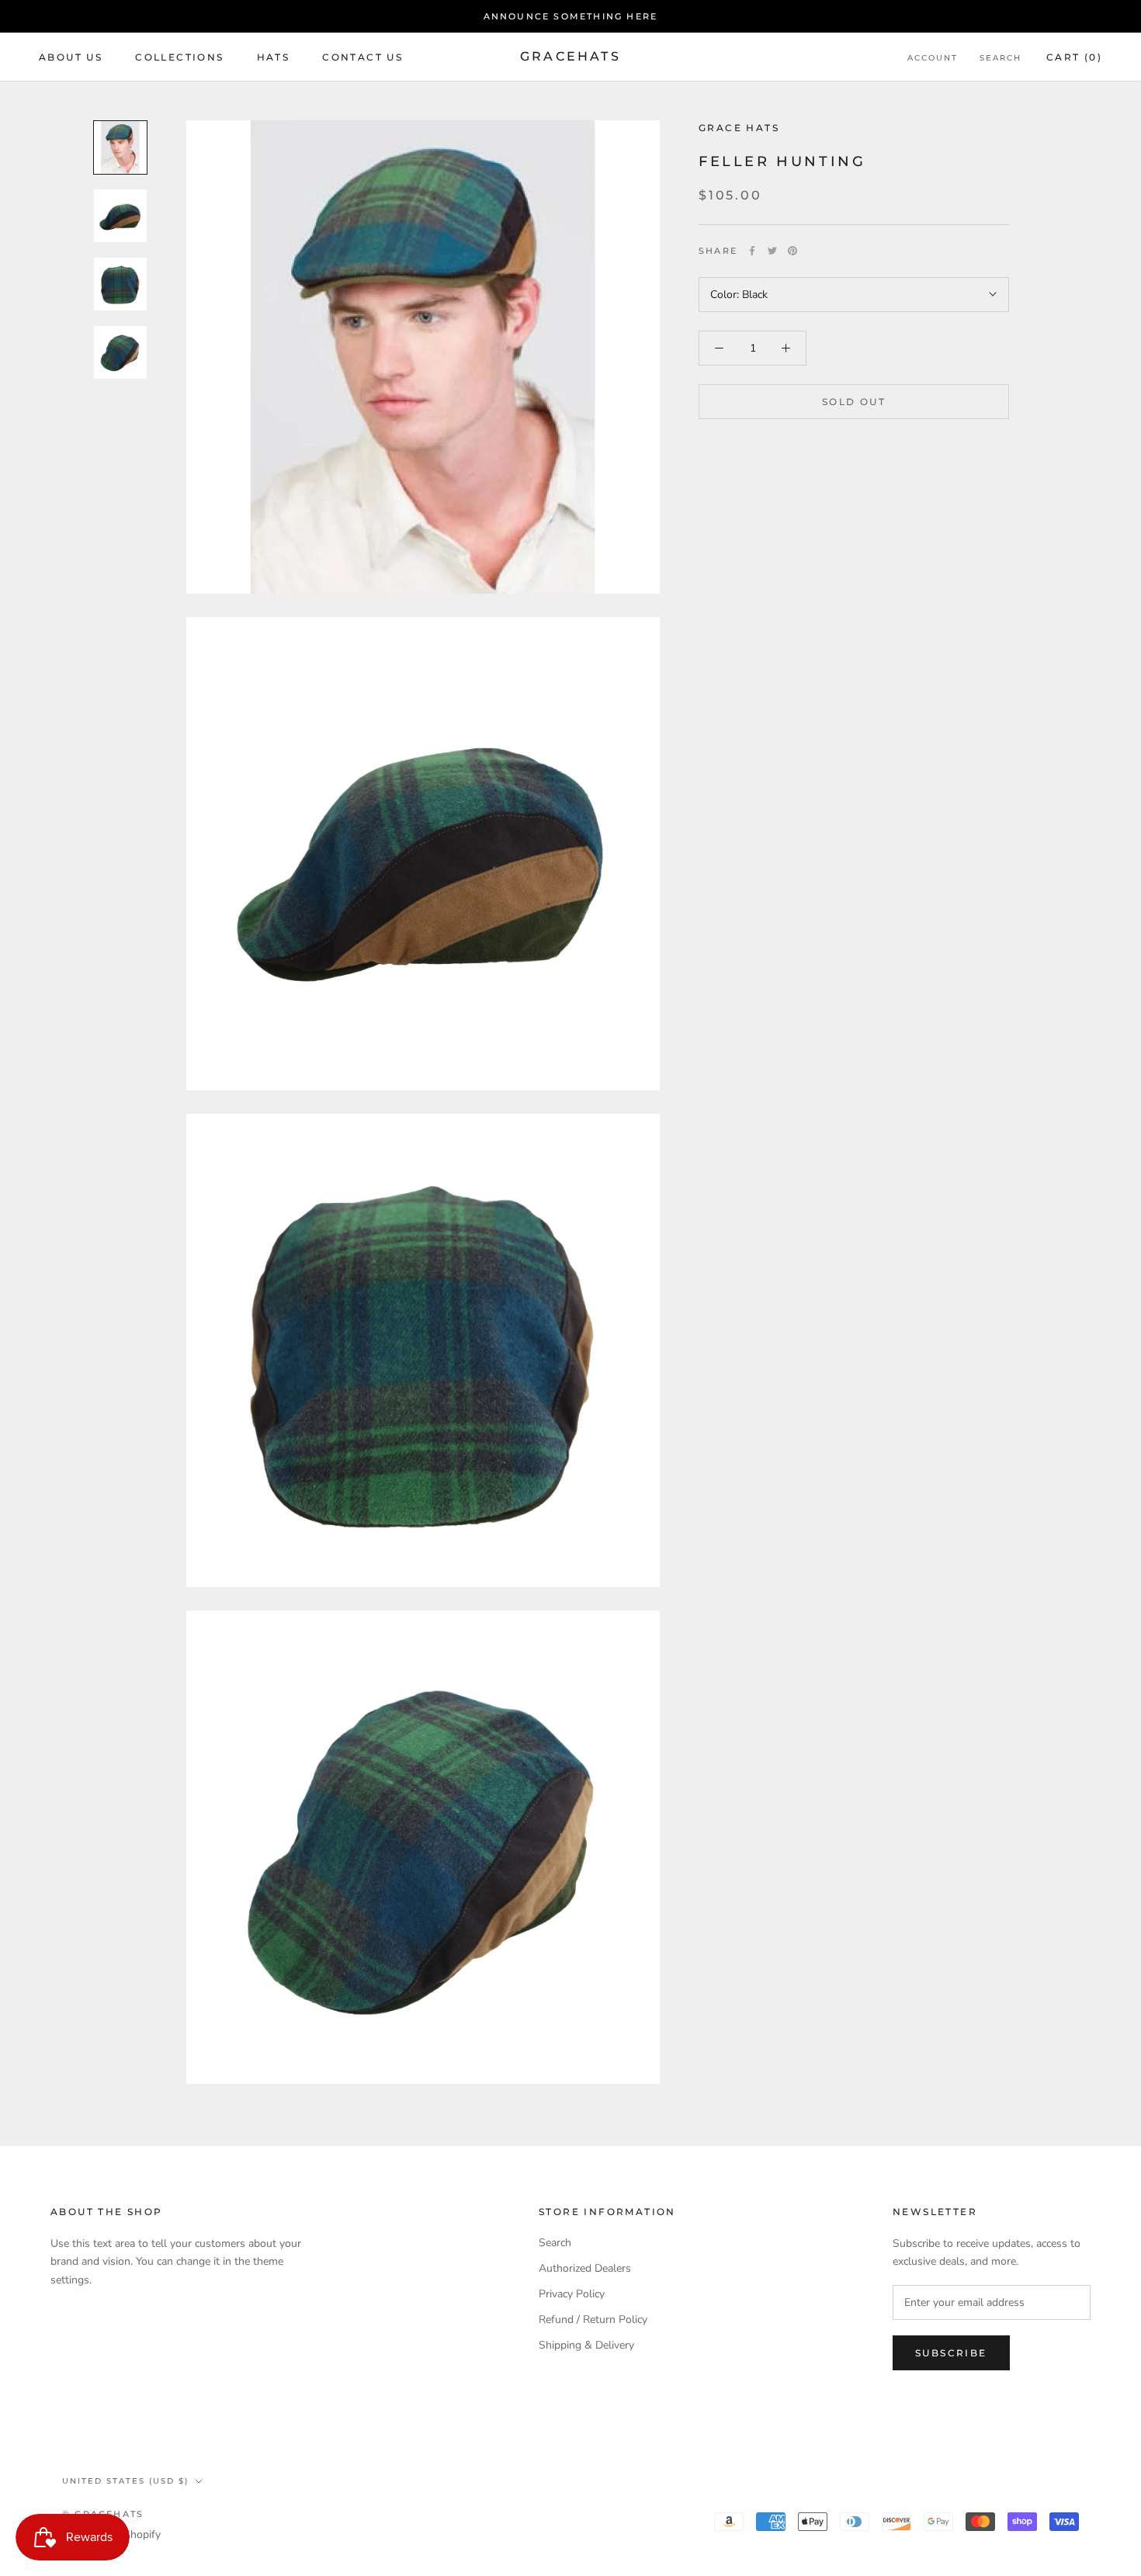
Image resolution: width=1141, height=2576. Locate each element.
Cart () (1074, 57)
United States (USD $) (125, 2481)
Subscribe (951, 2353)
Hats (274, 57)
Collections (179, 57)
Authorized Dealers (585, 2268)
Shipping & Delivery (586, 2345)
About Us (71, 57)
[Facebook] (752, 251)
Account (933, 58)
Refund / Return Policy (593, 2319)
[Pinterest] (792, 251)
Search (1001, 58)
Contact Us (362, 57)
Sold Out (854, 402)
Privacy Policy (572, 2294)
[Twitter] (772, 251)
